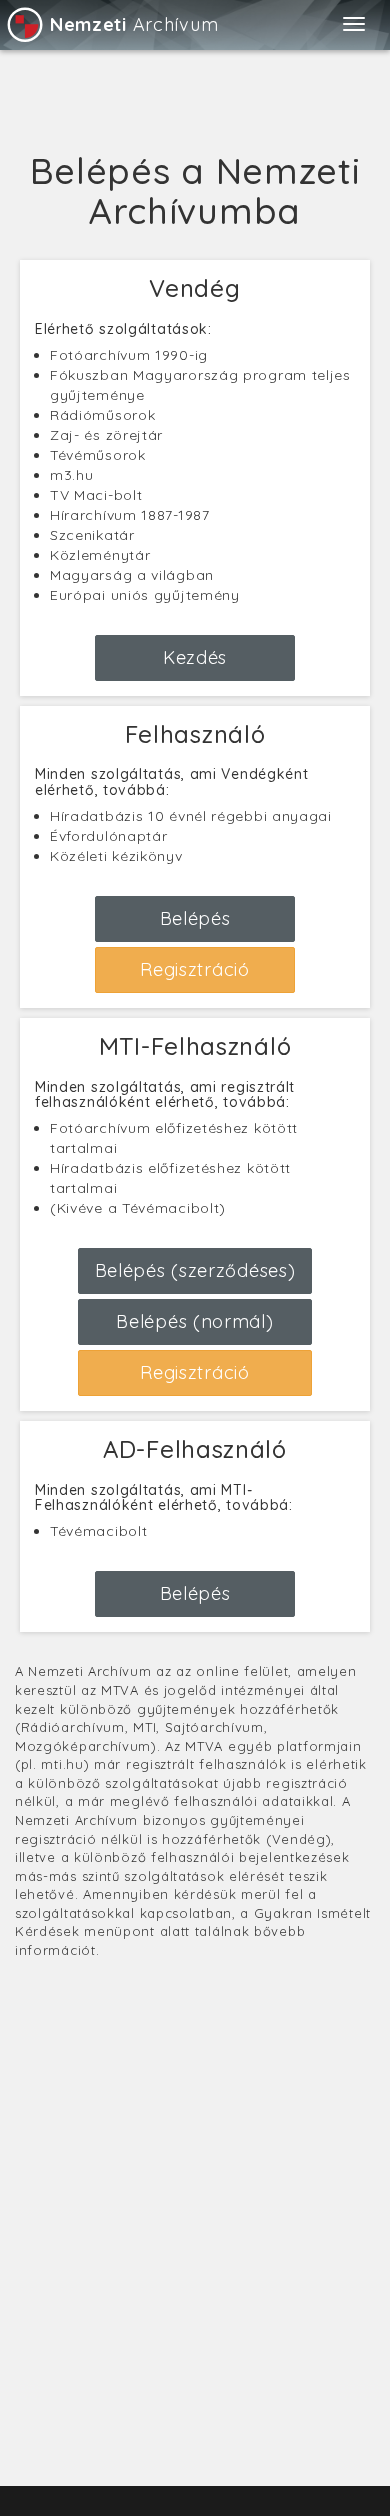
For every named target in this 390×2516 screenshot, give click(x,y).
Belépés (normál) (194, 1321)
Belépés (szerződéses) (195, 1270)
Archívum (134, 24)
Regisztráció (194, 969)
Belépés (195, 918)
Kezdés (195, 657)
